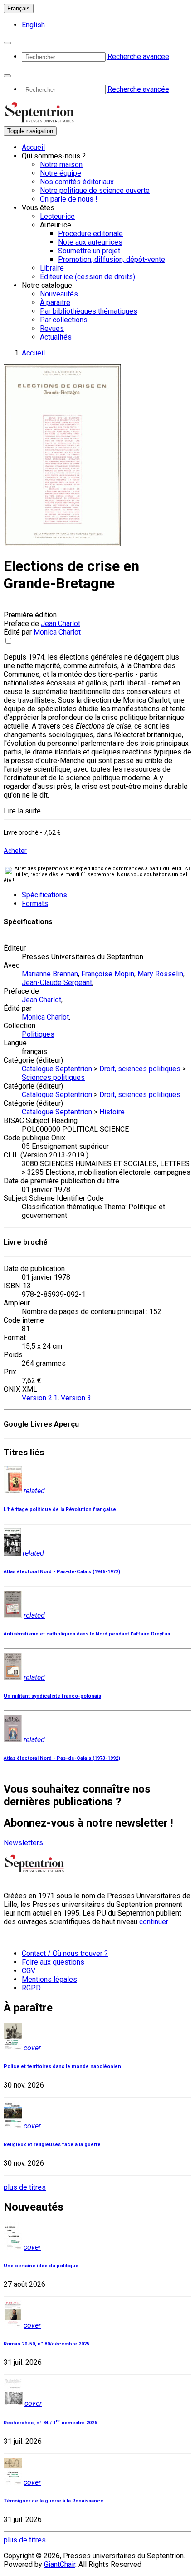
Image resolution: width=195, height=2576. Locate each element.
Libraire (52, 268)
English (33, 25)
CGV (29, 1971)
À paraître (55, 303)
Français (19, 8)
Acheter (15, 851)
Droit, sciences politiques (140, 1069)
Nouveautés (59, 294)
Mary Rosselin (160, 974)
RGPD (31, 1988)
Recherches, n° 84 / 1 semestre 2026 (50, 2423)
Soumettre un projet (89, 251)
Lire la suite (22, 811)
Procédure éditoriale (90, 234)
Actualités (56, 337)
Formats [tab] (35, 904)
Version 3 (76, 1398)
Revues (52, 328)
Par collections (64, 320)
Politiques (38, 1034)
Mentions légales (49, 1979)
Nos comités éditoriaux (77, 182)
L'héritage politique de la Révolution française (60, 1510)
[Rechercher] (7, 43)
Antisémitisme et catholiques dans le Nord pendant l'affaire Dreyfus (87, 1634)
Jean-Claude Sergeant (57, 983)
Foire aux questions (53, 1962)
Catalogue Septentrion (57, 1069)
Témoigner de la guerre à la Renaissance (54, 2501)
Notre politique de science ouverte (95, 190)
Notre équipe (61, 173)
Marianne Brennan (50, 974)
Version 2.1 (40, 1398)
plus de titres (25, 2187)
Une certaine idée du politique (41, 2266)
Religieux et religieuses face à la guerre (52, 2145)
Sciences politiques (53, 1077)
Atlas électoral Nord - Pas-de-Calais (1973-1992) (62, 1758)
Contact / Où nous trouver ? (65, 1953)
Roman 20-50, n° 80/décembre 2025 (46, 2344)
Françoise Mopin (108, 974)
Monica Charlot (57, 632)
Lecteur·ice (57, 216)
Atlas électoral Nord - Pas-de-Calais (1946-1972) (62, 1572)
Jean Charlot (61, 623)
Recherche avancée (138, 57)
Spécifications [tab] (44, 895)
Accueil (33, 147)
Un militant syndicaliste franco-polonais (52, 1696)
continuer (154, 1922)
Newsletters (23, 1843)
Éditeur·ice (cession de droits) (88, 277)
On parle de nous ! (69, 199)
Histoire (112, 1112)
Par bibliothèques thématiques (89, 311)
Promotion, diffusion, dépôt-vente (112, 259)
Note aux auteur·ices (90, 242)
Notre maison (61, 165)
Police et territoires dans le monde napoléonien (62, 2066)
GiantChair (60, 2564)
